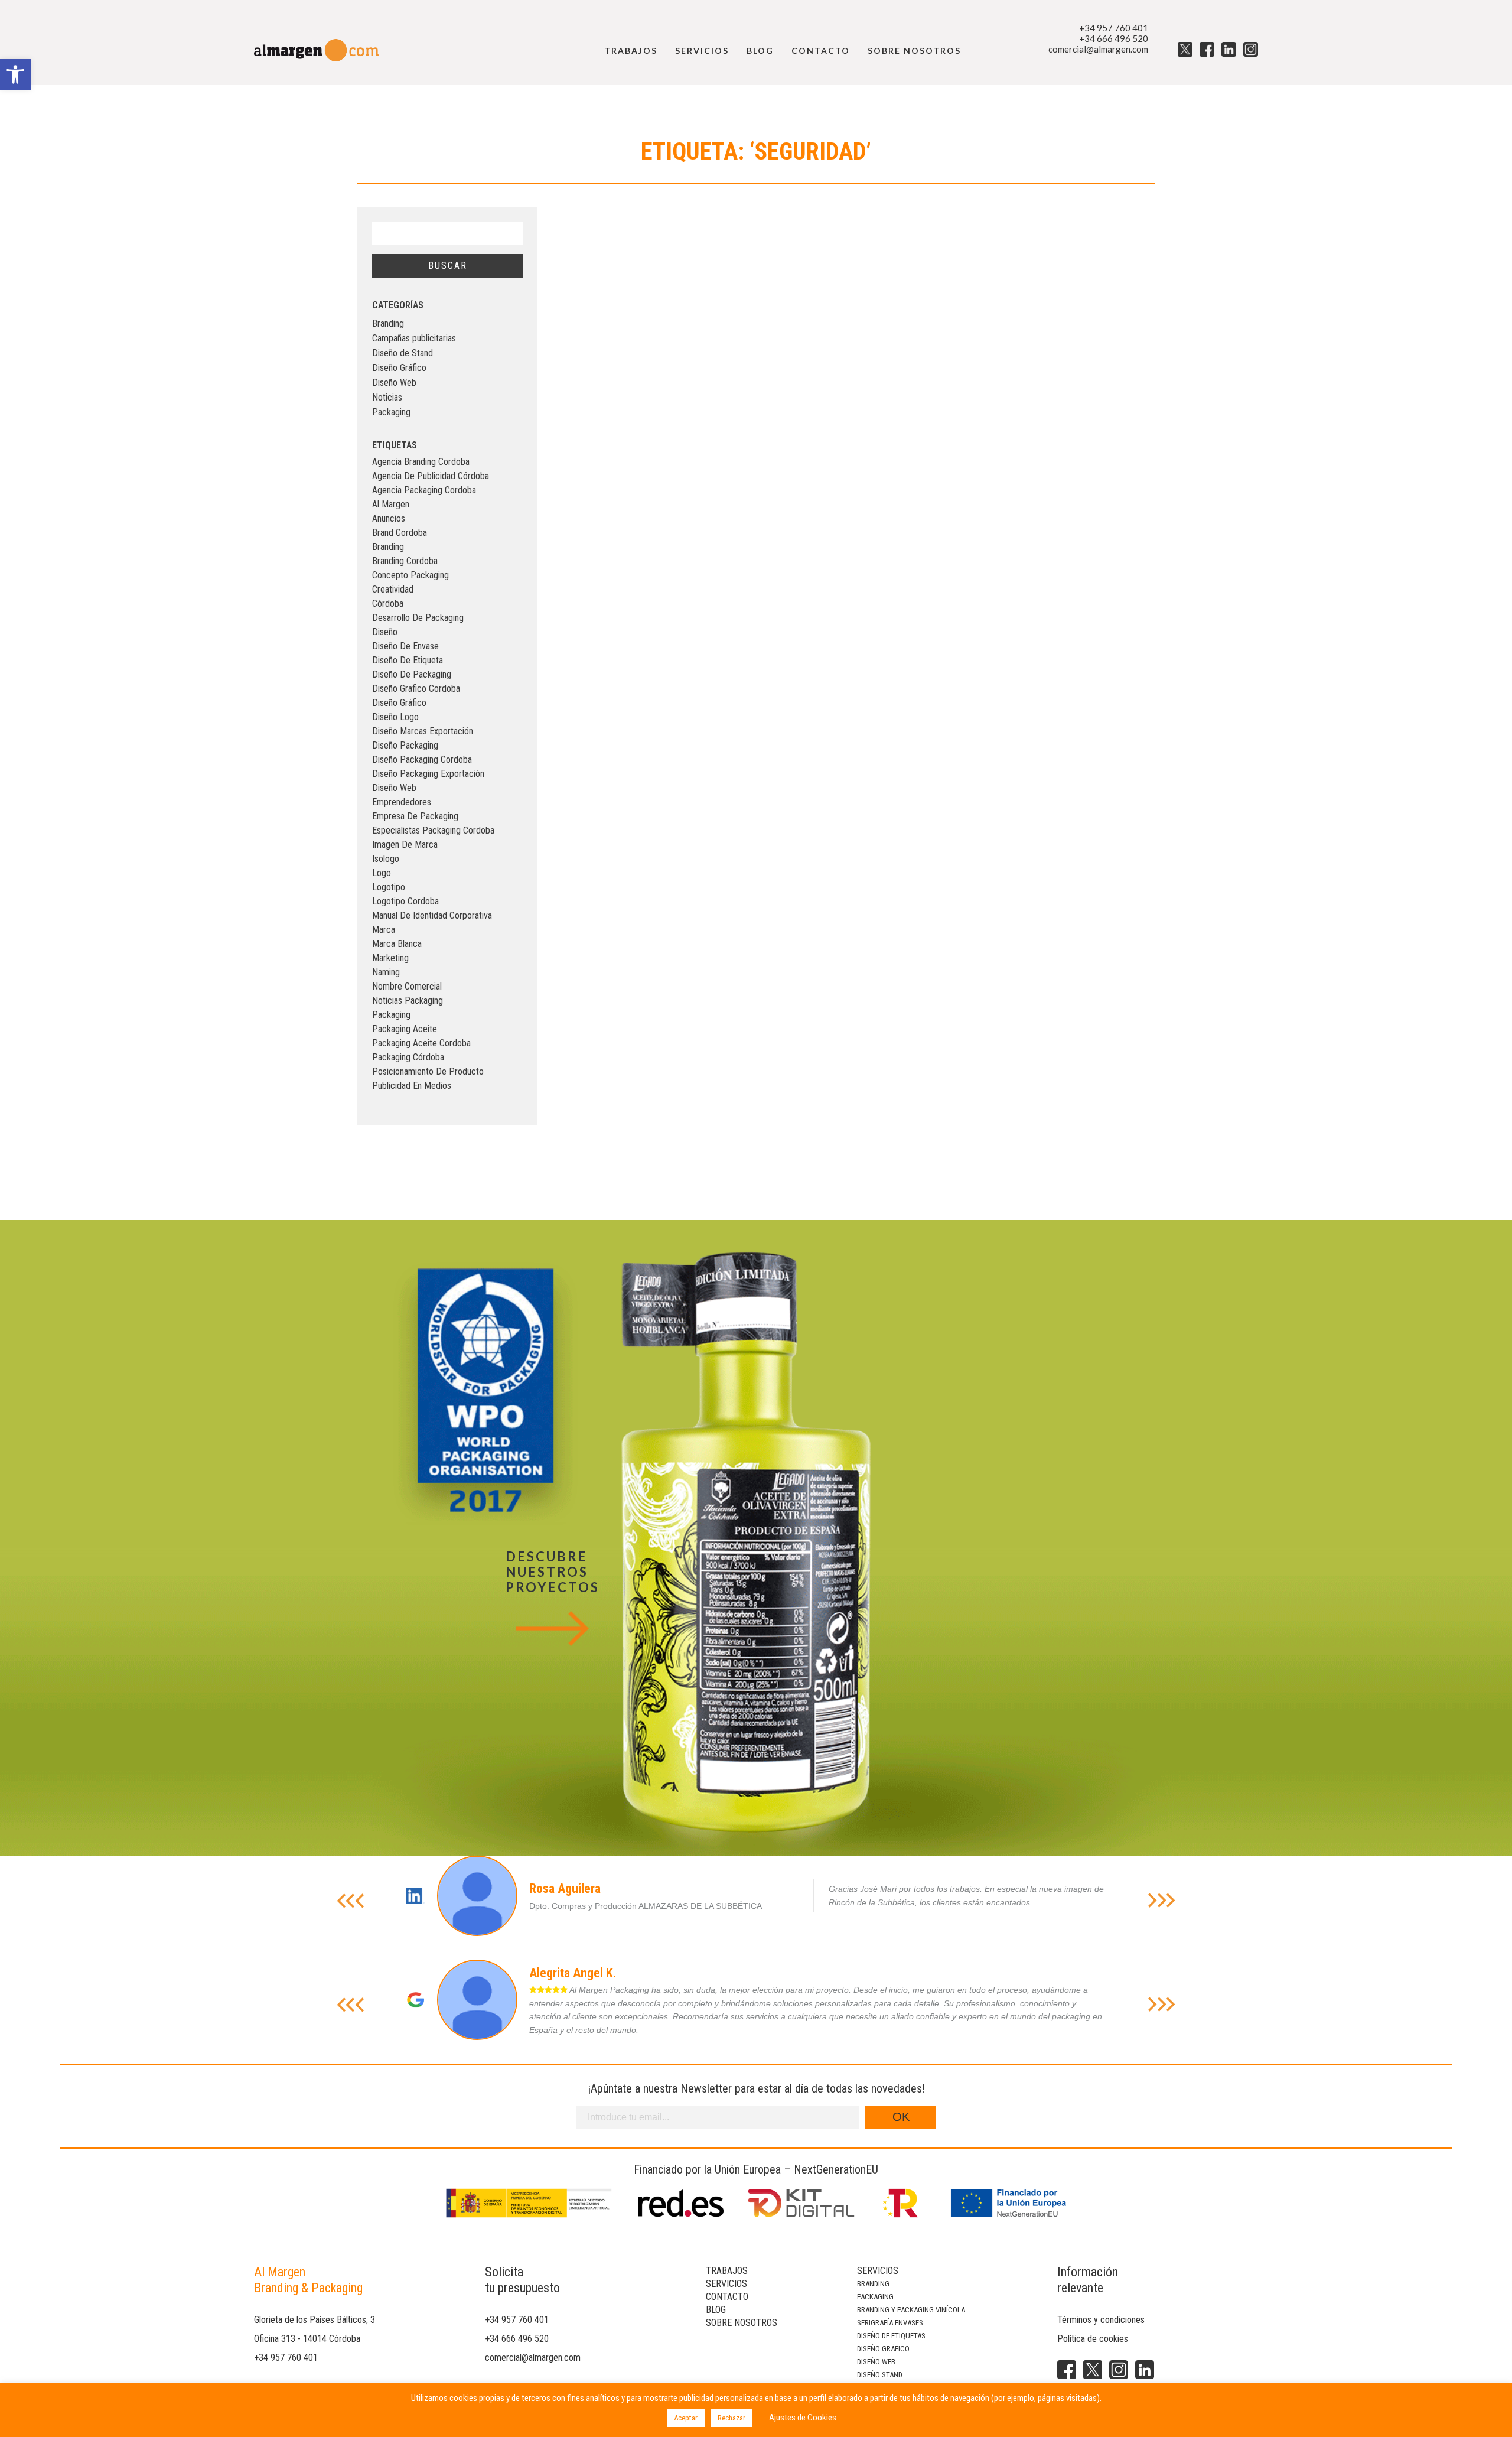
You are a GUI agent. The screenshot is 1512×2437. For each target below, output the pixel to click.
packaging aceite (405, 1029)
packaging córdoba (408, 1057)
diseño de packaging (412, 674)
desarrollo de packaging (418, 618)
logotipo (389, 887)
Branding (388, 323)
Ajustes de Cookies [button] (803, 2418)
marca (384, 930)
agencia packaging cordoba (424, 490)
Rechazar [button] (731, 2418)
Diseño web (876, 2362)
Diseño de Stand (403, 353)
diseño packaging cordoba (422, 759)
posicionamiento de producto (428, 1071)
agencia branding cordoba (421, 462)
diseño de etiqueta (408, 660)
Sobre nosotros (914, 51)
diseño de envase (405, 646)
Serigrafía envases (890, 2323)
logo (382, 873)
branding (388, 547)
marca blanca (397, 944)
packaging (391, 1015)
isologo (386, 859)
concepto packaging (410, 575)
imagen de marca (405, 845)
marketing (390, 958)
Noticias (387, 397)
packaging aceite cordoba (421, 1043)
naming (386, 972)
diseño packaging (405, 745)
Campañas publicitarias (414, 338)
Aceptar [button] (686, 2418)
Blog (760, 51)
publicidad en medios (412, 1086)
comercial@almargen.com (1098, 49)
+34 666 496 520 (1114, 38)
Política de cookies (1093, 2339)
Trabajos (631, 51)
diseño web (394, 788)
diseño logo (395, 717)
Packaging (391, 412)
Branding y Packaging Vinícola (911, 2310)
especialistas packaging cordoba (433, 830)
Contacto (821, 51)
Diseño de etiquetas (891, 2336)
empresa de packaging (415, 816)
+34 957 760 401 (1114, 28)
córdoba (388, 603)
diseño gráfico (399, 703)
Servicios (702, 51)
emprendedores (402, 802)
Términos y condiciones (1101, 2320)
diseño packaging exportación (428, 774)
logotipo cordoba (405, 901)
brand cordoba (400, 533)
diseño (385, 632)
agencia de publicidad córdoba (431, 476)
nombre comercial (407, 986)
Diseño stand (880, 2375)
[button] (15, 74)
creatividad (393, 589)
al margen (391, 504)
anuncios (389, 518)
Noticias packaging (408, 1000)
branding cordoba (405, 561)
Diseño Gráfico (399, 368)
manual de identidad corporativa (432, 915)
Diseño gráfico (883, 2349)
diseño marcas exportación (423, 731)
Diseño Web (394, 383)
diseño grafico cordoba (416, 689)
